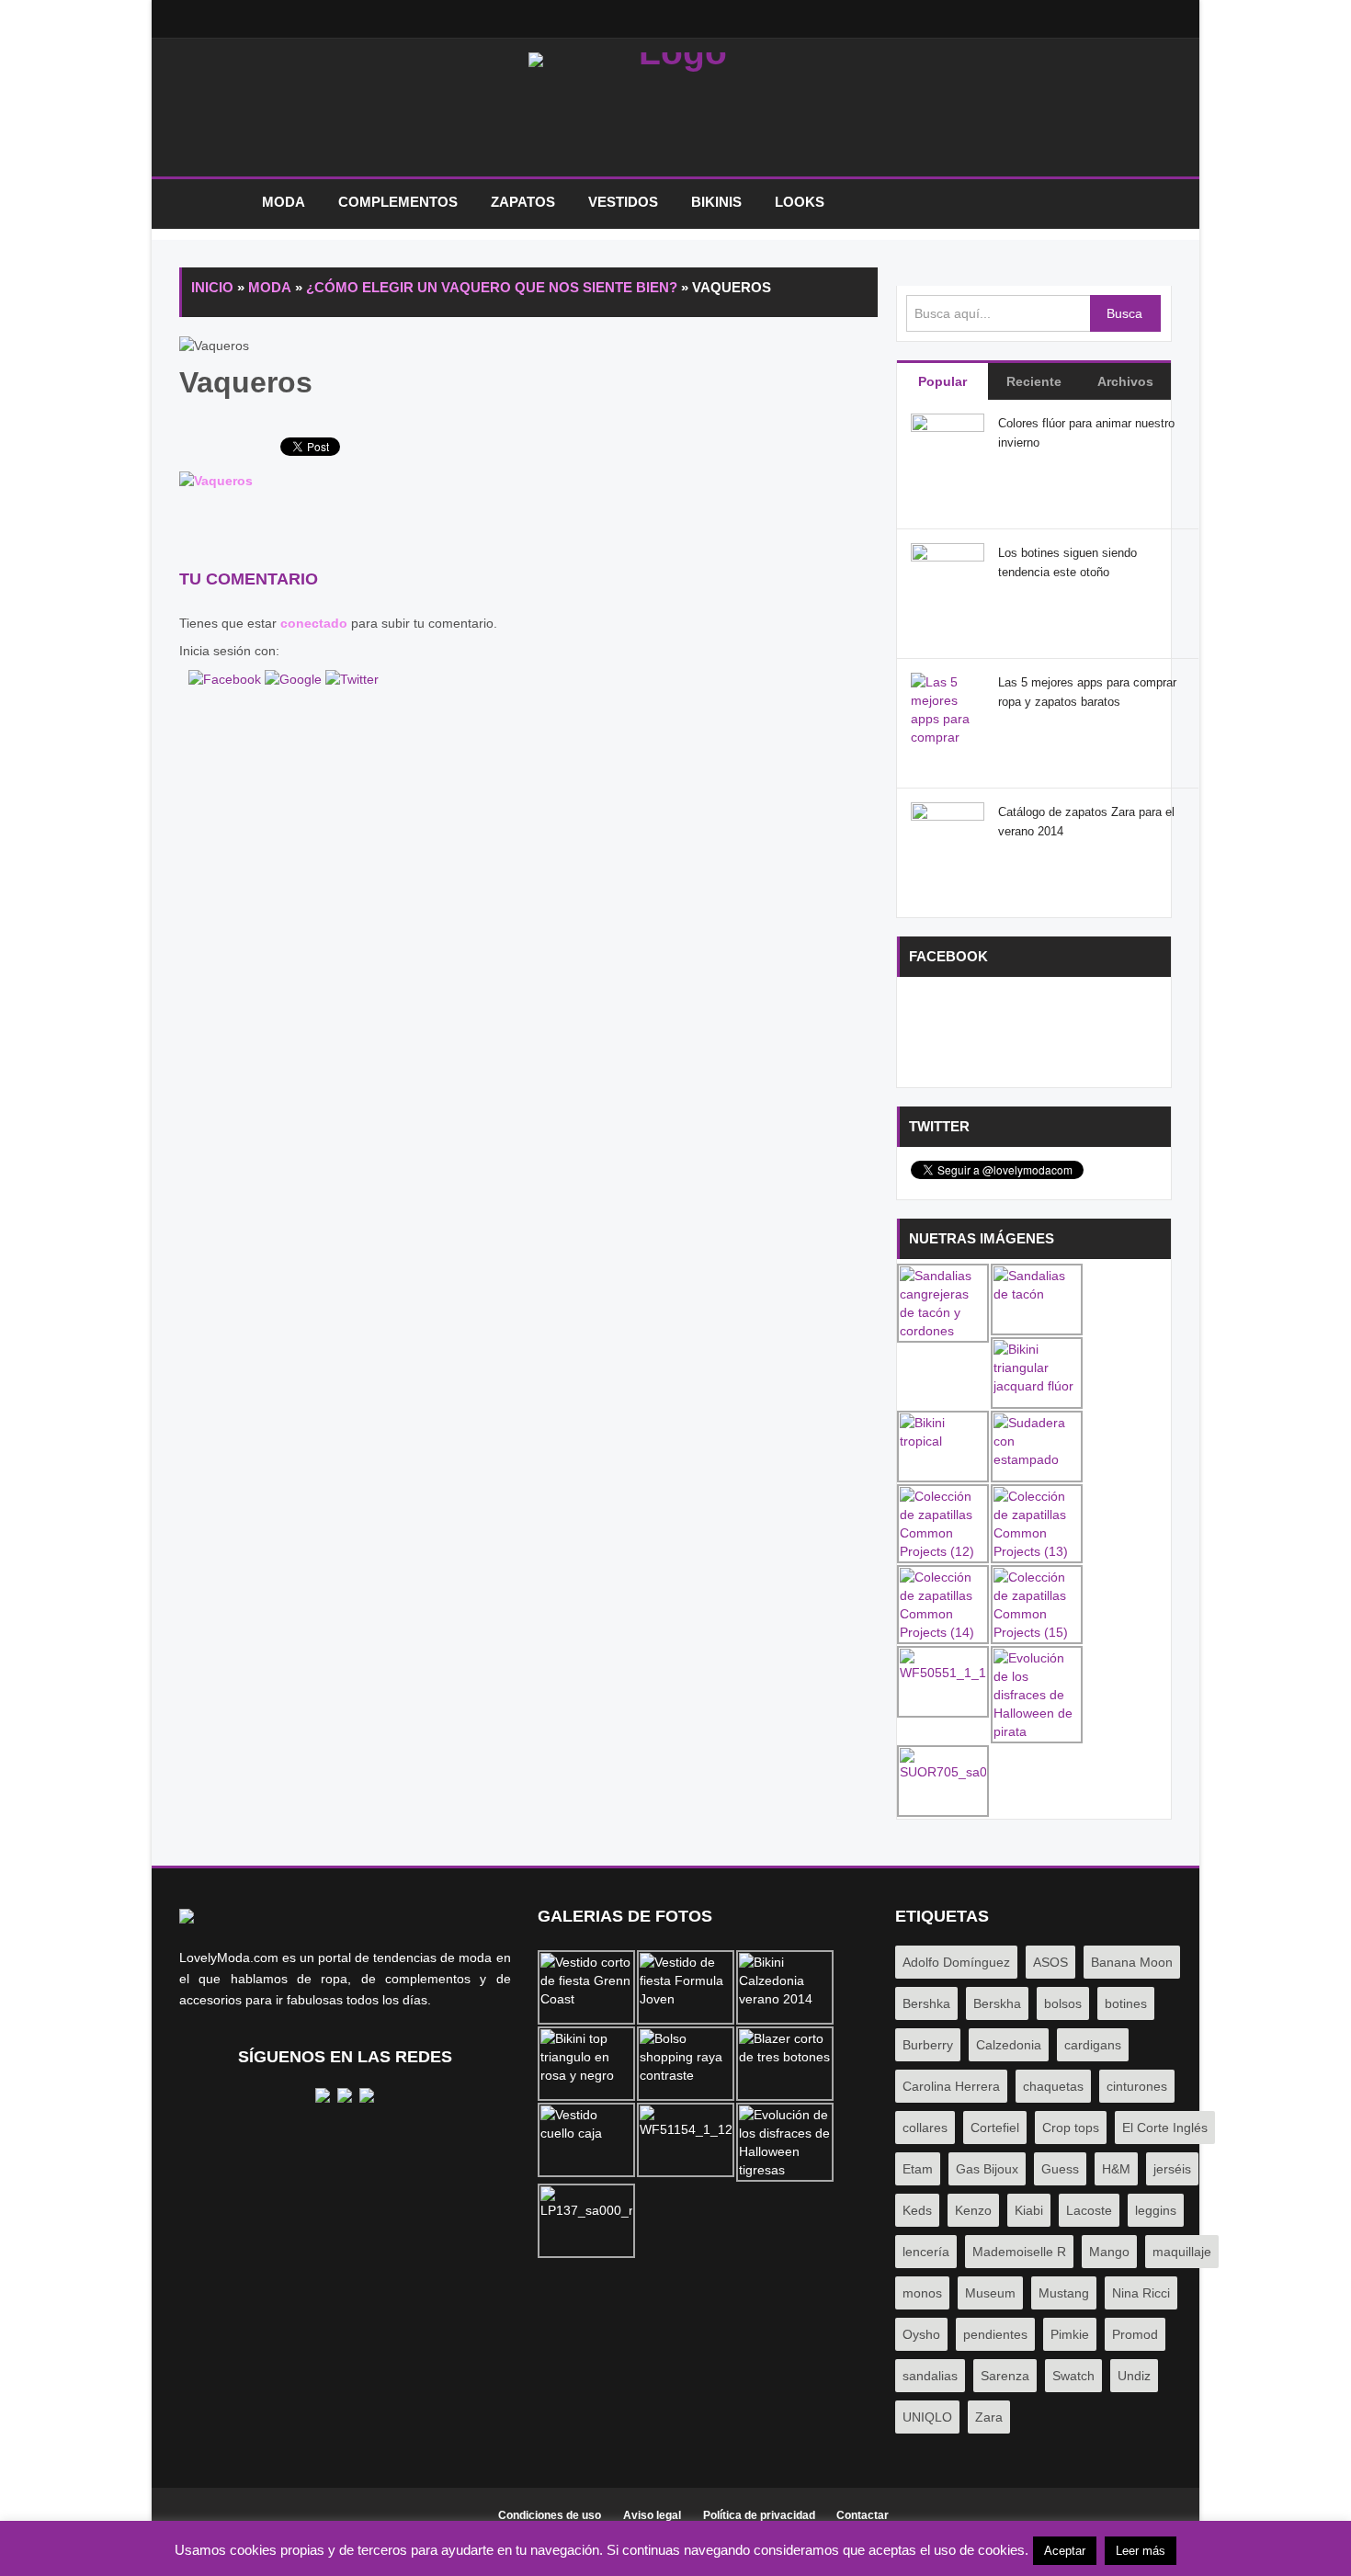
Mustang (1064, 2293)
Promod (1135, 2334)
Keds (917, 2210)
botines (1126, 2003)
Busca (1124, 313)
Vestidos (623, 202)
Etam (918, 2169)
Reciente (1034, 381)
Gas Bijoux (987, 2169)
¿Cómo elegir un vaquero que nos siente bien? (492, 287)
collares (925, 2128)
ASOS (1050, 1962)
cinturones (1137, 2086)
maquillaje (1182, 2252)
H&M (1116, 2169)
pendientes (995, 2334)
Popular (942, 381)
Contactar (863, 2515)
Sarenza (1005, 2376)
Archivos (1125, 381)
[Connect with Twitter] (352, 678)
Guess (1060, 2169)
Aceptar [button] (1065, 2551)
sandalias (930, 2376)
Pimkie (1070, 2334)
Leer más (1141, 2551)
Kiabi (1029, 2210)
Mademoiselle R (1019, 2252)
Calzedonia (1009, 2045)
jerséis (1172, 2169)
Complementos (398, 202)
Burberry (928, 2045)
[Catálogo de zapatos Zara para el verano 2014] (948, 838)
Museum (990, 2293)
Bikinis (716, 202)
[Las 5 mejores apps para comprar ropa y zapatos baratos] (948, 736)
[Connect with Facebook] (227, 678)
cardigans (1093, 2045)
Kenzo (973, 2210)
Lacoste (1089, 2210)
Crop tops (1071, 2128)
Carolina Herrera (951, 2086)
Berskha (997, 2003)
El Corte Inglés (1165, 2128)
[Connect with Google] (295, 678)
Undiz (1134, 2376)
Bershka (926, 2003)
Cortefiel (995, 2128)
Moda (284, 202)
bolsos (1063, 2003)
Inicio (211, 203)
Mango (1109, 2252)
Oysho (921, 2334)
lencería (926, 2252)
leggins (1156, 2210)
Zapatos (523, 202)
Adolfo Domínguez (956, 1962)
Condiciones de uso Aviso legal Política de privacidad (657, 2515)
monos (922, 2293)
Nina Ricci (1141, 2293)
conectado (314, 623)
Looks (800, 202)
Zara (989, 2417)
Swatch (1073, 2376)
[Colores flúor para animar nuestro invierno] (948, 449)
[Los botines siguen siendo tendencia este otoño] (948, 579)
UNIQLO (927, 2417)
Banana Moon (1132, 1962)
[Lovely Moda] (675, 112)
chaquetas (1053, 2086)
